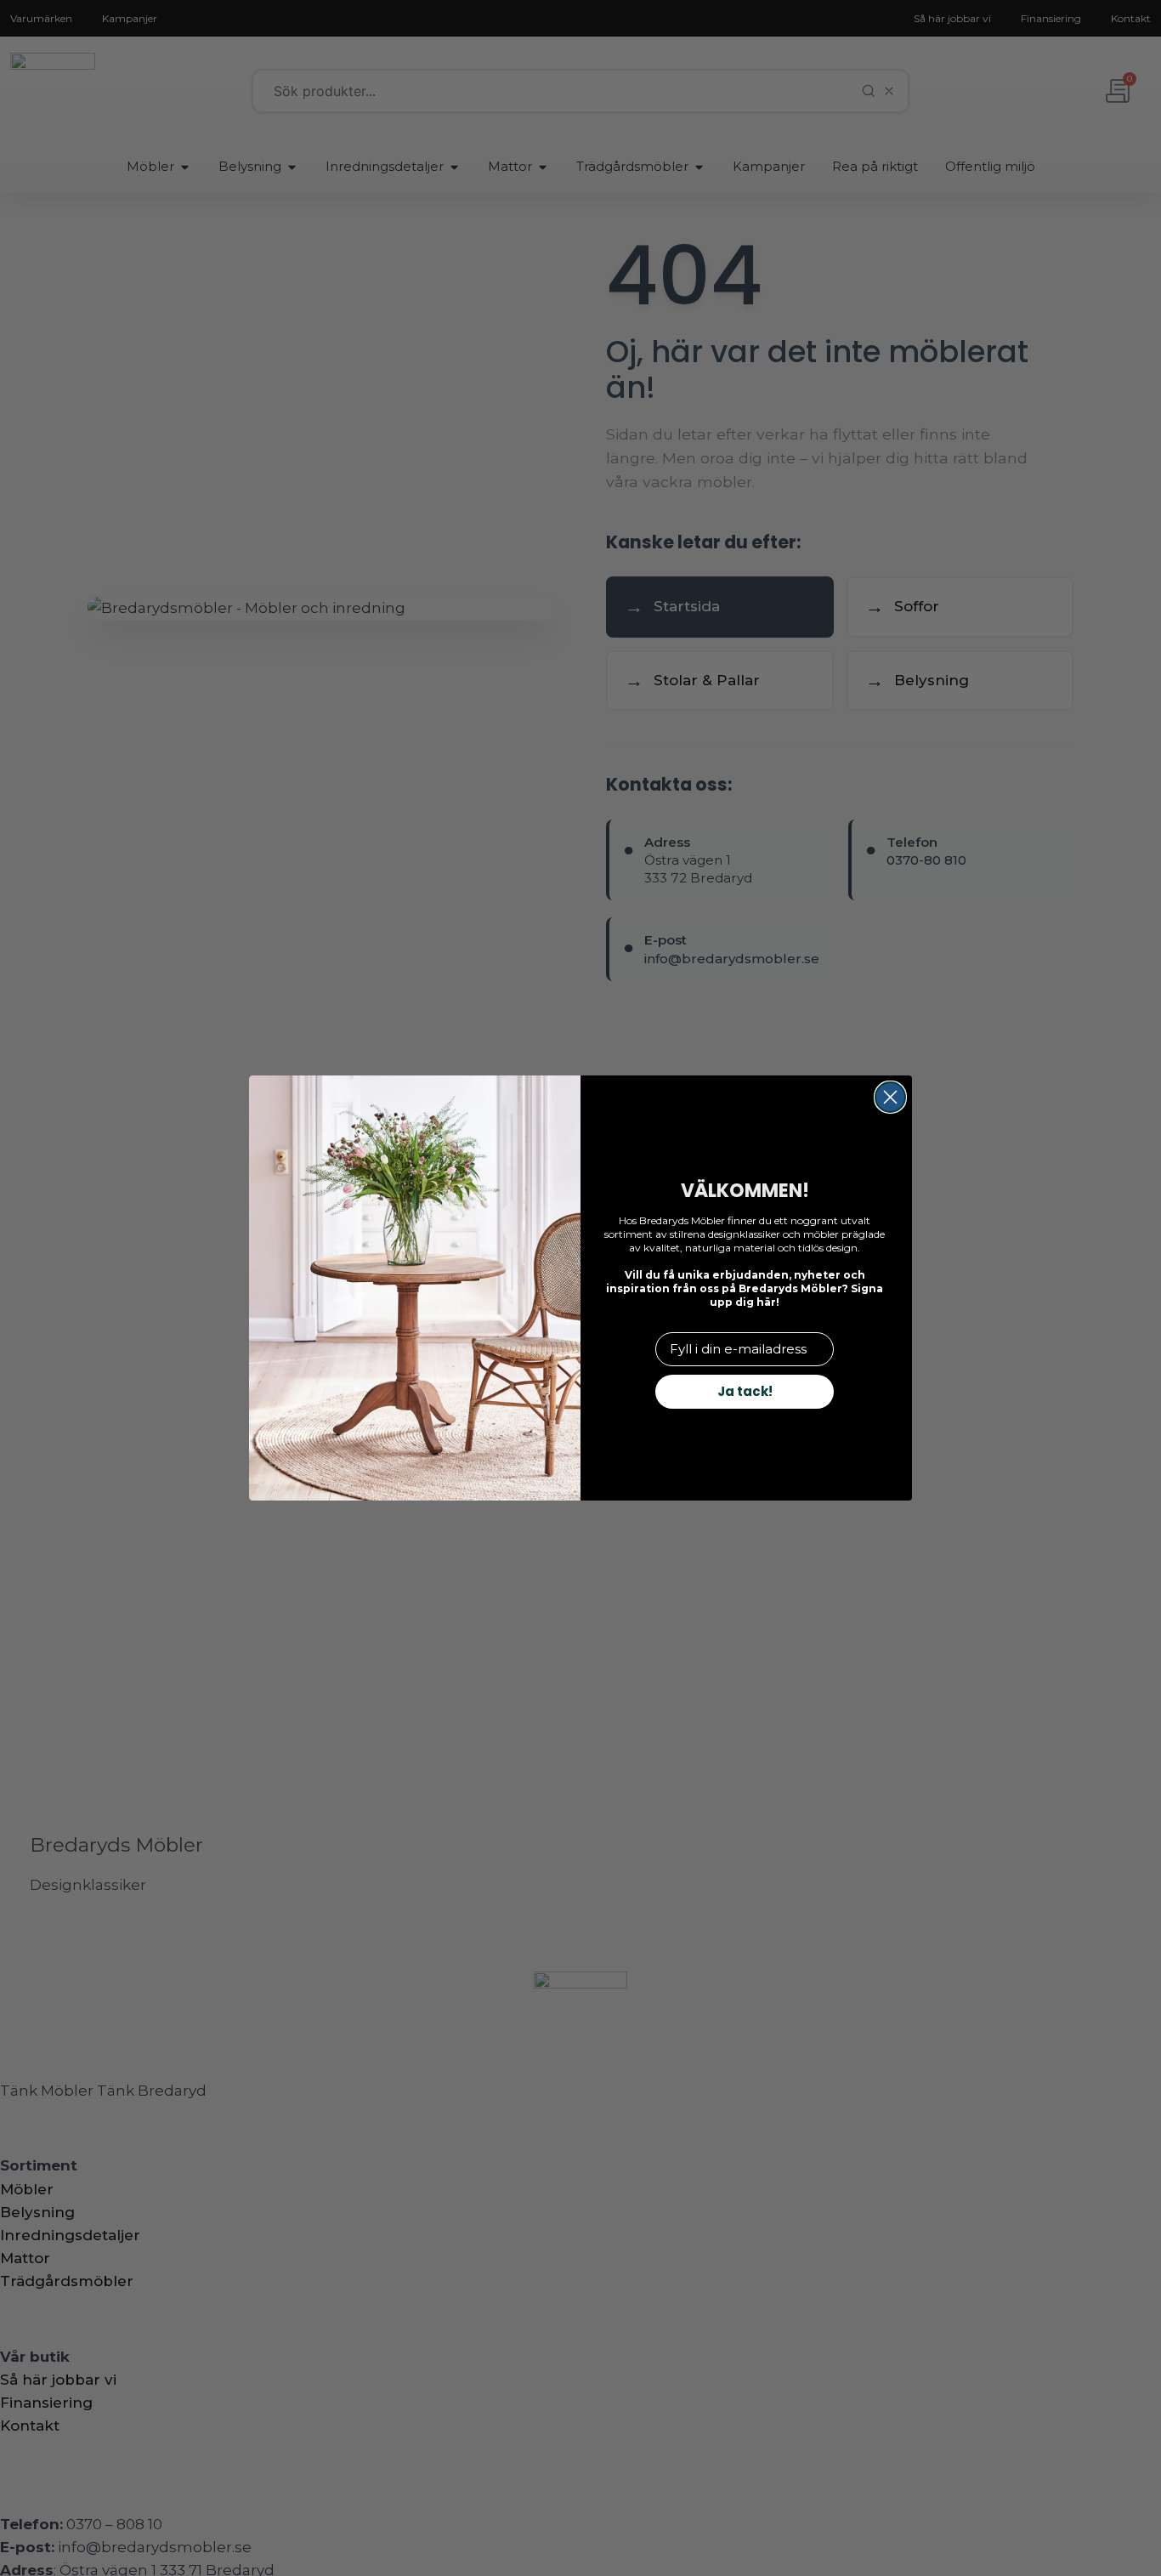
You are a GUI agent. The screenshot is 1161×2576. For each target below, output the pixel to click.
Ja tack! (745, 1391)
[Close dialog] (890, 1097)
